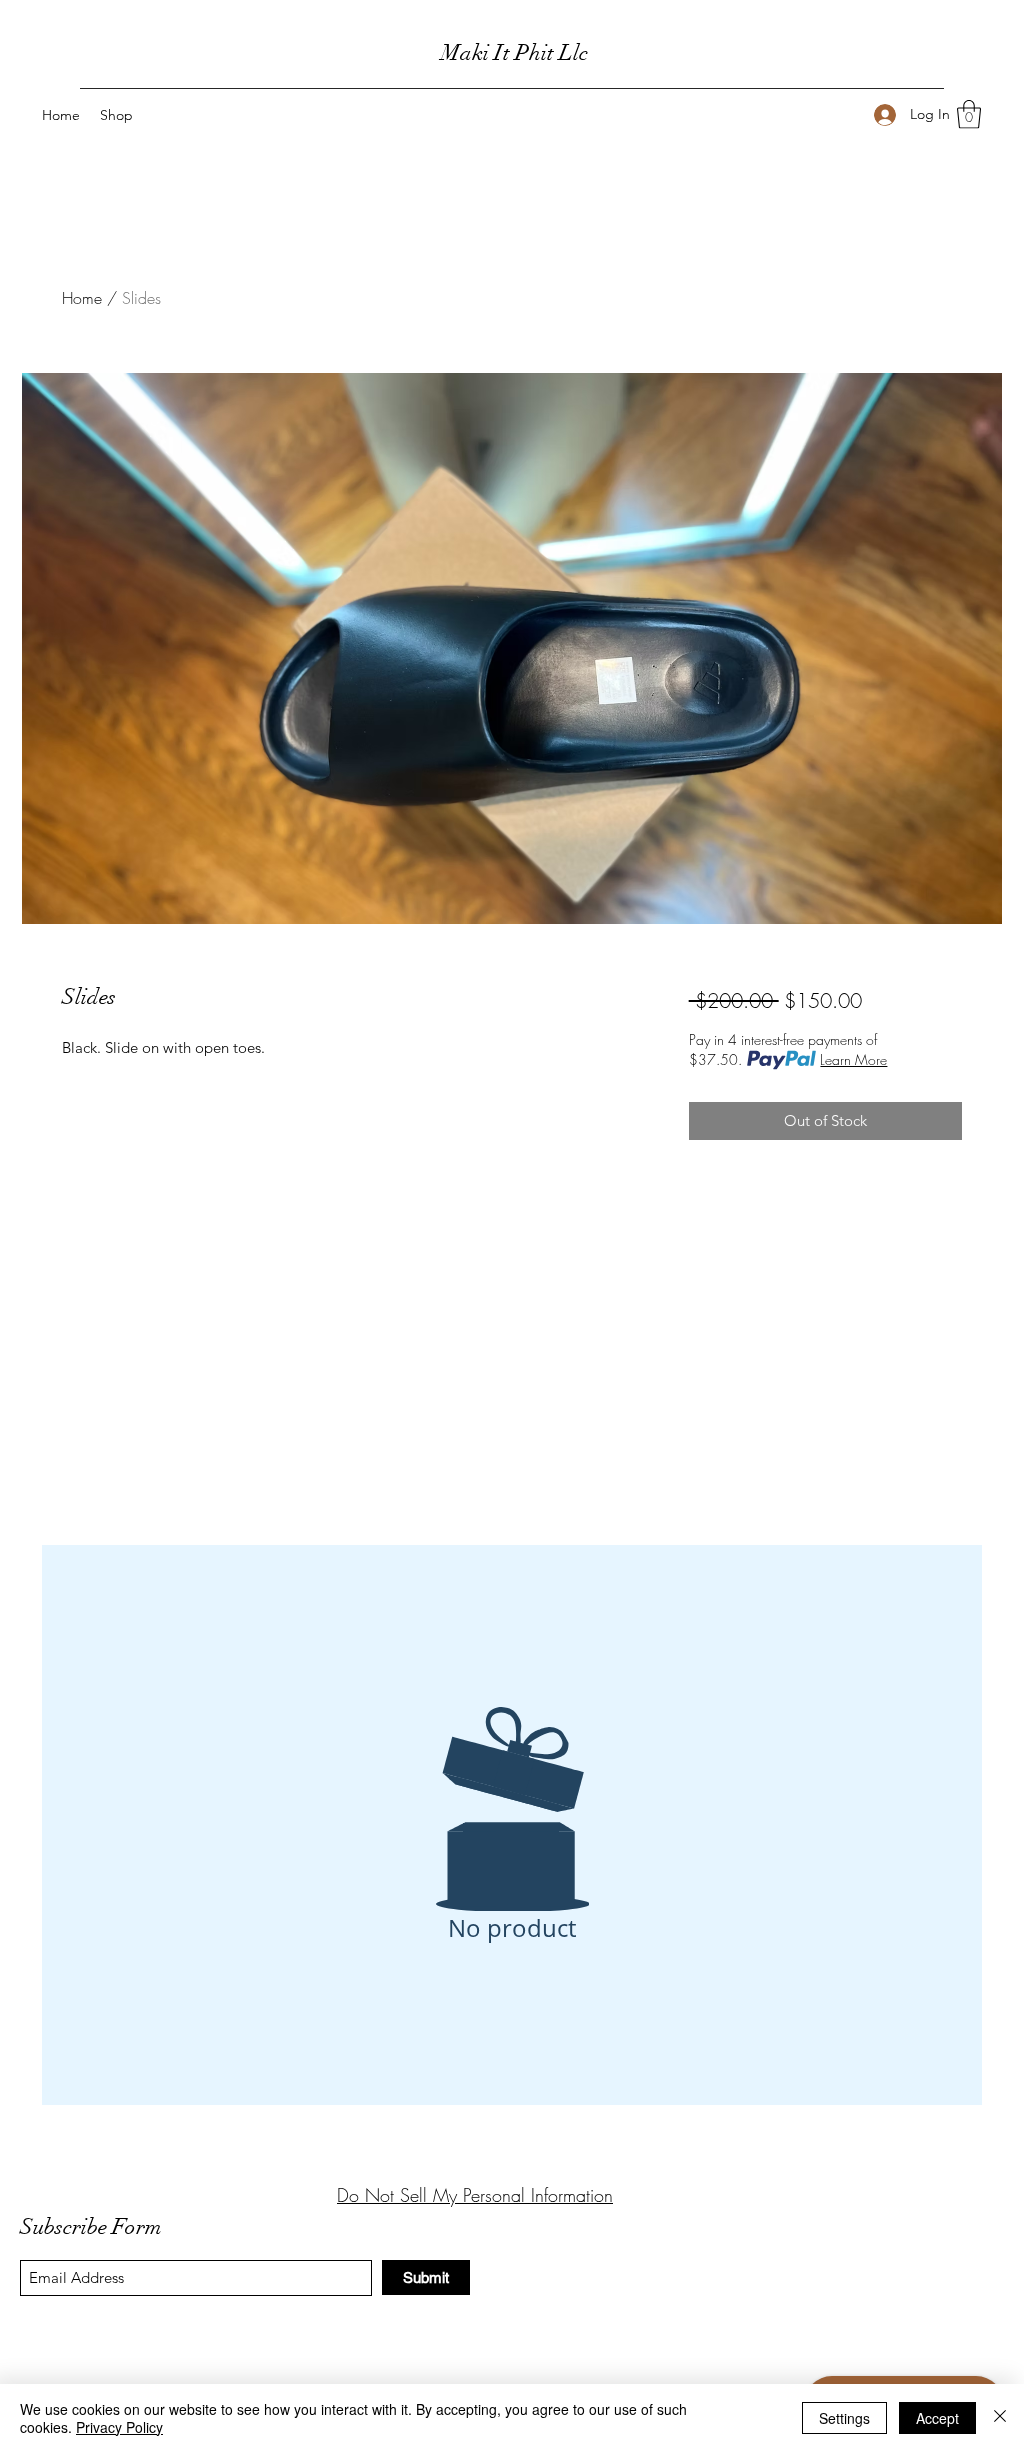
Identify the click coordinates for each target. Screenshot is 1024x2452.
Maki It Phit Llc (514, 52)
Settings (844, 2418)
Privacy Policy (119, 2427)
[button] (969, 114)
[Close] (1000, 2418)
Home (82, 298)
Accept (937, 2418)
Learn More (853, 1059)
